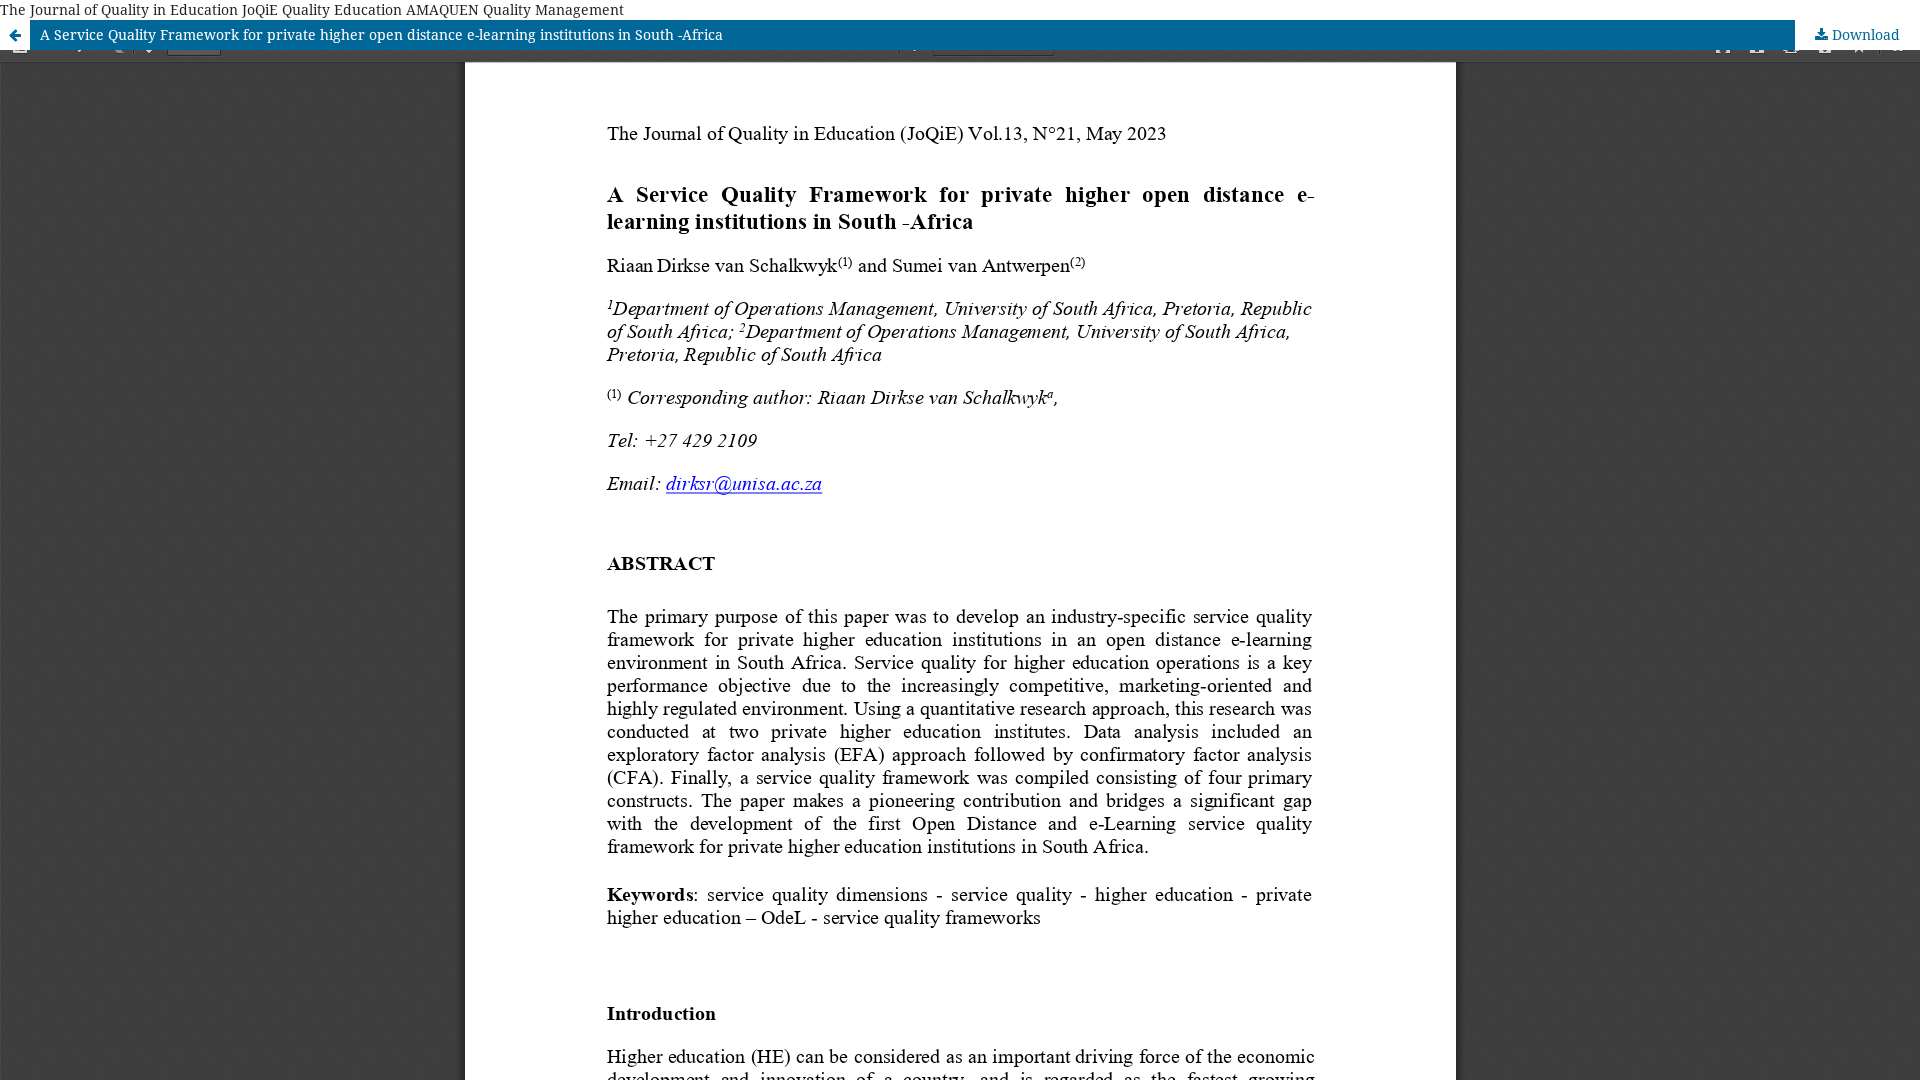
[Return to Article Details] (15, 35)
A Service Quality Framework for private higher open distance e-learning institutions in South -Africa (381, 34)
